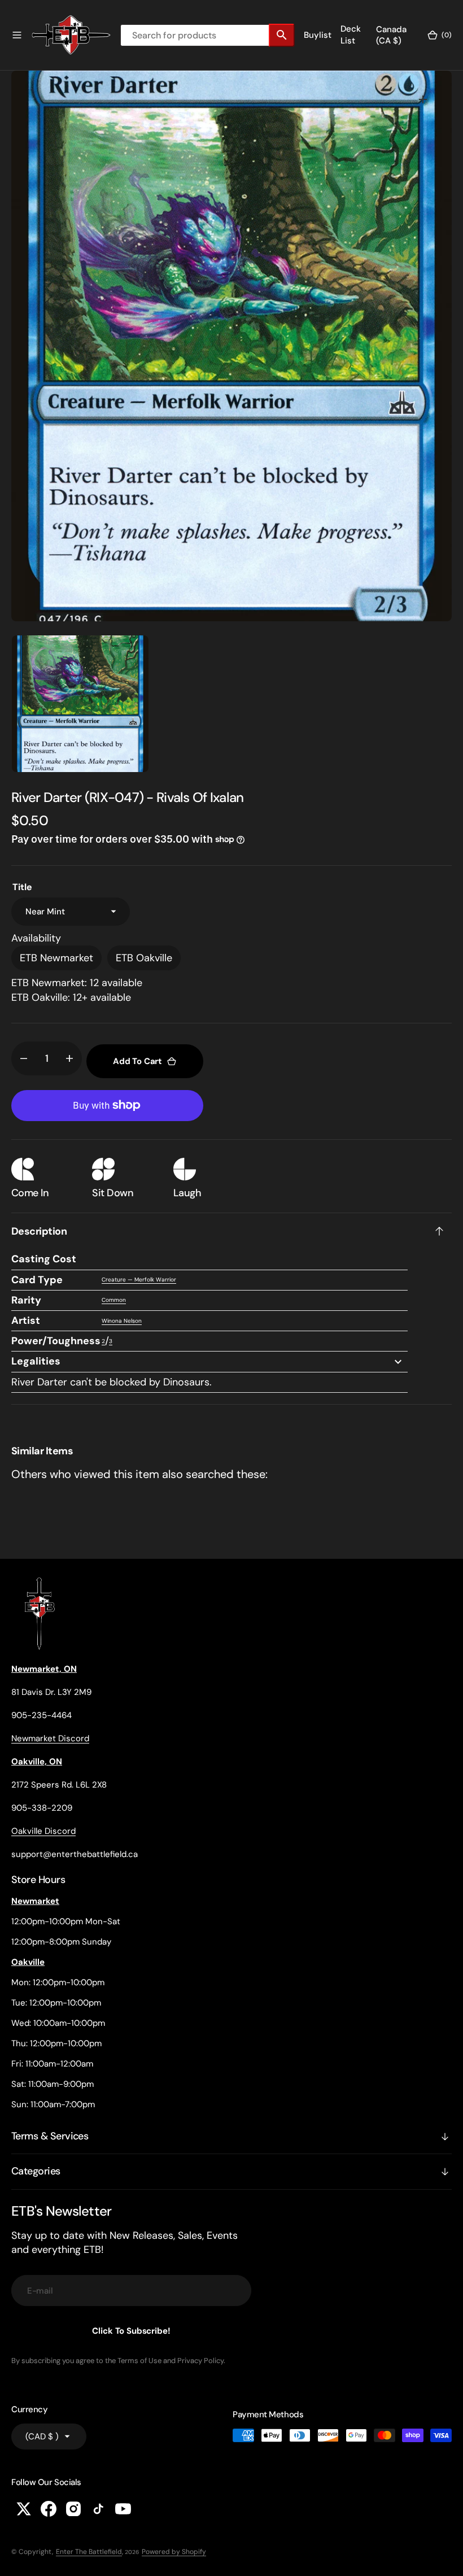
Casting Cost (44, 1259)
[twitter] (24, 2509)
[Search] (282, 35)
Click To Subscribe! (131, 2331)
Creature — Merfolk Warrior (139, 1280)
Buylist (318, 35)
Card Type (37, 1280)
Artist (26, 1320)
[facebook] (49, 2509)
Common (114, 1300)
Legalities (36, 1361)
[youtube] (123, 2509)
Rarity (26, 1300)
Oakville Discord (43, 1831)
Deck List (351, 35)
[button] (17, 35)
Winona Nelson (122, 1321)
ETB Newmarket (56, 958)
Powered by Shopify (174, 2552)
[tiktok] (98, 2509)
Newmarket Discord (50, 1738)
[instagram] (73, 2509)
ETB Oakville (144, 958)
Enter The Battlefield (89, 2552)
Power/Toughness (56, 1341)
